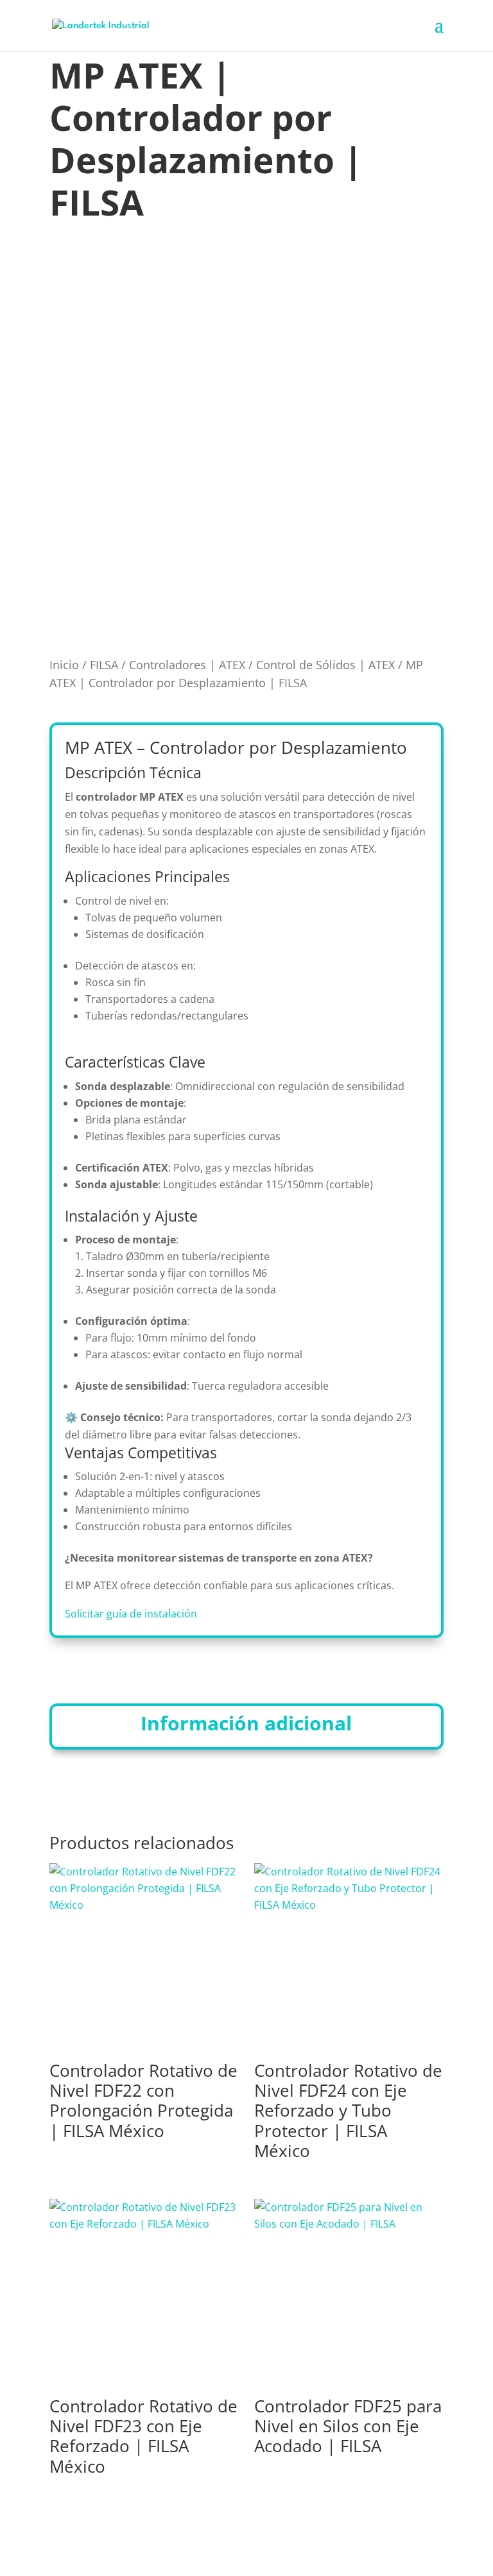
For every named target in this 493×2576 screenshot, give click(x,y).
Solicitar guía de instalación (131, 1614)
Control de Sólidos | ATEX (325, 665)
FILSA (104, 665)
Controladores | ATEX (187, 665)
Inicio (64, 665)
